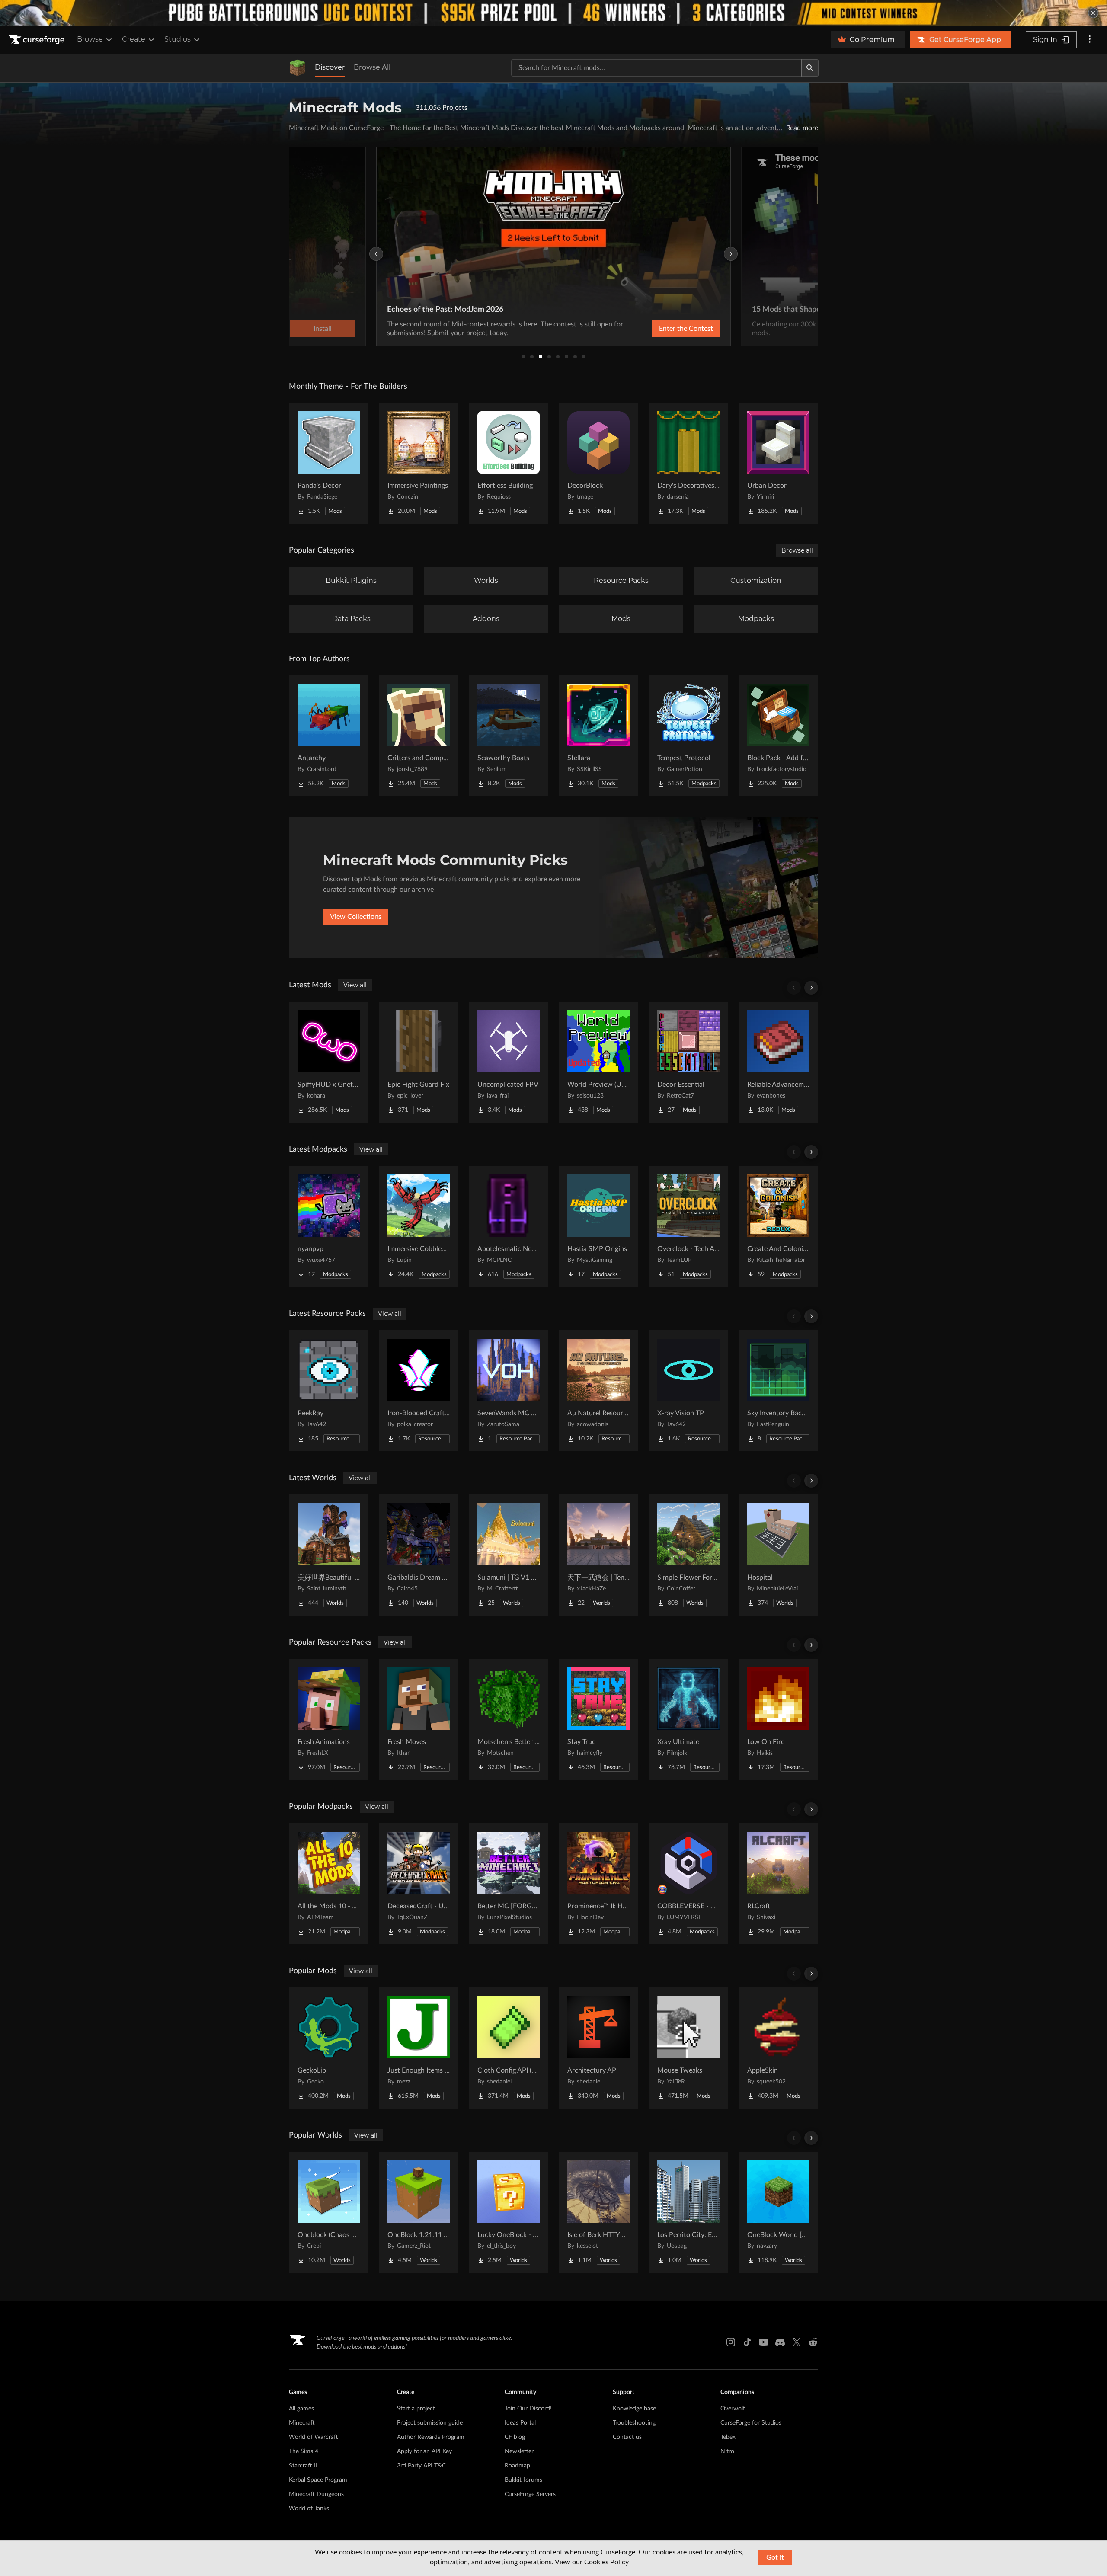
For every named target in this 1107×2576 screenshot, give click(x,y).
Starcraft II (303, 2466)
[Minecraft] (298, 68)
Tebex (728, 2437)
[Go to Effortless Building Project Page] (509, 463)
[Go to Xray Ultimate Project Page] (688, 1719)
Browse (90, 39)
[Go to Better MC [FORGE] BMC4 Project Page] (509, 1884)
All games (301, 2409)
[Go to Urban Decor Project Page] (778, 463)
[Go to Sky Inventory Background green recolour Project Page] (778, 1391)
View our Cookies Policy (592, 2562)
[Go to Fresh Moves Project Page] (419, 1719)
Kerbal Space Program (318, 2480)
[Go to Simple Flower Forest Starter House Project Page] (688, 1555)
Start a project (416, 2409)
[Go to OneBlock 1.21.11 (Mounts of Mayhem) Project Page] (419, 2212)
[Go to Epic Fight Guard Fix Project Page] (419, 1062)
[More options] (1090, 40)
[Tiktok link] (747, 2342)
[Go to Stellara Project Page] (598, 736)
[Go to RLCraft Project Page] (778, 1884)
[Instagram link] (731, 2342)
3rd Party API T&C (421, 2466)
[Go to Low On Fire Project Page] (778, 1719)
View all (355, 985)
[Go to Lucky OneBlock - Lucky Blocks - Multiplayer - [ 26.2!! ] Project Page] (509, 2212)
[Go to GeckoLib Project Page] (329, 2048)
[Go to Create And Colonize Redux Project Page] (778, 1226)
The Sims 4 (304, 2451)
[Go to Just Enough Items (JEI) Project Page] (419, 2048)
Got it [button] (775, 2557)
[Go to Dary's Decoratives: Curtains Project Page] (688, 463)
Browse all (797, 550)
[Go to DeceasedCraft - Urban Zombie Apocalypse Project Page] (419, 1884)
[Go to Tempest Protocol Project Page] (688, 736)
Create (134, 39)
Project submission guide (430, 2423)
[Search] (810, 68)
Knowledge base (634, 2409)
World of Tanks (309, 2509)
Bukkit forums (523, 2480)
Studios (178, 39)
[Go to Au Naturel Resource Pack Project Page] (598, 1391)
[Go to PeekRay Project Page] (329, 1391)
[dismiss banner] (1093, 13)
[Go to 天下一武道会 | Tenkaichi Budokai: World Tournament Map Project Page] (598, 1555)
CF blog (515, 2437)
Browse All (372, 67)
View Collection (663, 329)
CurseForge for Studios (751, 2423)
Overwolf (733, 2409)
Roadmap (517, 2466)
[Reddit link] (813, 2342)
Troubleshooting (634, 2423)
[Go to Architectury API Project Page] (598, 2048)
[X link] (797, 2342)
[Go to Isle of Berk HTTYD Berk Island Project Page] (598, 2212)
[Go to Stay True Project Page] (598, 1719)
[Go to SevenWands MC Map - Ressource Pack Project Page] (509, 1391)
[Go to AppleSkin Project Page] (778, 2048)
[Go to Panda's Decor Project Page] (329, 463)
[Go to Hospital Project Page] (778, 1555)
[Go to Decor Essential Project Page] (688, 1062)
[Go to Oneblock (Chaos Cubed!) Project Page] (329, 2212)
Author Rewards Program (431, 2437)
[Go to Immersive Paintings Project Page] (419, 463)
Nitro (727, 2451)
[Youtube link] (764, 2342)
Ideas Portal (520, 2423)
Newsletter (519, 2451)
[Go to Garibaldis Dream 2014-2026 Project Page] (419, 1555)
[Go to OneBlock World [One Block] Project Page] (778, 2212)
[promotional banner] (553, 13)
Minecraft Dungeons (316, 2494)
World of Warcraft (314, 2437)
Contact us (627, 2437)
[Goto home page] (38, 40)
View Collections (356, 917)
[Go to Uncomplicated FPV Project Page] (509, 1062)
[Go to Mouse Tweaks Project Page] (688, 2048)
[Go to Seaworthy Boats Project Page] (509, 736)
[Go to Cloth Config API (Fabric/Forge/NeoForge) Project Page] (509, 2048)
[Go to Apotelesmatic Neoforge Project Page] (509, 1226)
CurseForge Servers (530, 2494)
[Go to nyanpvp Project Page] (329, 1226)
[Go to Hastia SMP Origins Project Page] (598, 1226)
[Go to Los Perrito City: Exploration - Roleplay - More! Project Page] (688, 2212)
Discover (330, 67)
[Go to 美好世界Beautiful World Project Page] (329, 1555)
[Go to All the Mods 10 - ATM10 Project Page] (329, 1884)
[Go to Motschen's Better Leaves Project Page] (509, 1719)
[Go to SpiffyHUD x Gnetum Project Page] (329, 1062)
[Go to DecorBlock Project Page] (598, 463)
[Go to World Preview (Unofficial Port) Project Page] (598, 1062)
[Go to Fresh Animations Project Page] (329, 1719)
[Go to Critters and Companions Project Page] (419, 736)
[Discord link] (780, 2342)
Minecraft (302, 2423)
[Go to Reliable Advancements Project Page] (778, 1062)
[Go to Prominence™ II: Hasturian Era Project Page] (598, 1884)
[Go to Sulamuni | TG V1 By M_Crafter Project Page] (509, 1555)
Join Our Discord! (528, 2409)
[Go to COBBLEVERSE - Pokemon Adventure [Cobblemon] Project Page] (688, 1884)
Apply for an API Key (424, 2451)
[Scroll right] (811, 988)
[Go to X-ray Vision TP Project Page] (688, 1391)
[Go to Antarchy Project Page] (329, 736)
